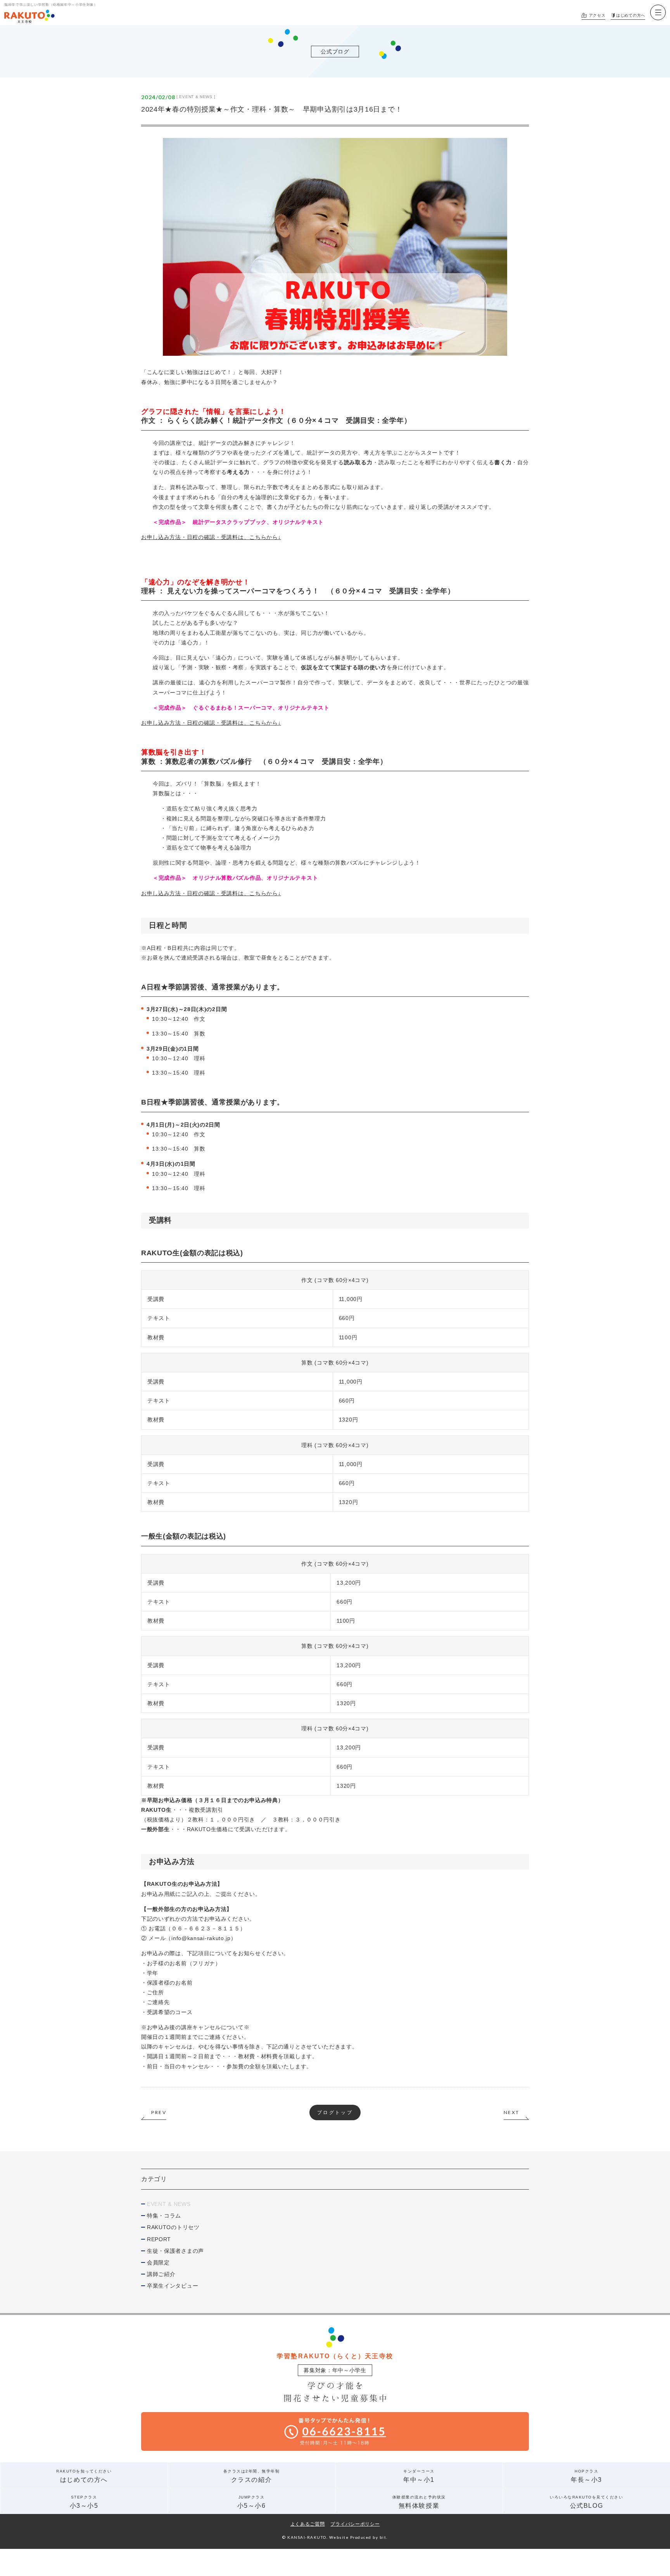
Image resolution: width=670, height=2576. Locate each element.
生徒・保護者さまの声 (175, 2251)
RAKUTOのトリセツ (173, 2227)
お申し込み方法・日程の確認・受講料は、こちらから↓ (211, 537)
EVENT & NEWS (196, 97)
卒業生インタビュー (173, 2286)
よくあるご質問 (308, 2524)
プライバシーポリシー (355, 2524)
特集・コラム (164, 2216)
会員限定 (158, 2262)
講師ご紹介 (161, 2274)
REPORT (159, 2239)
